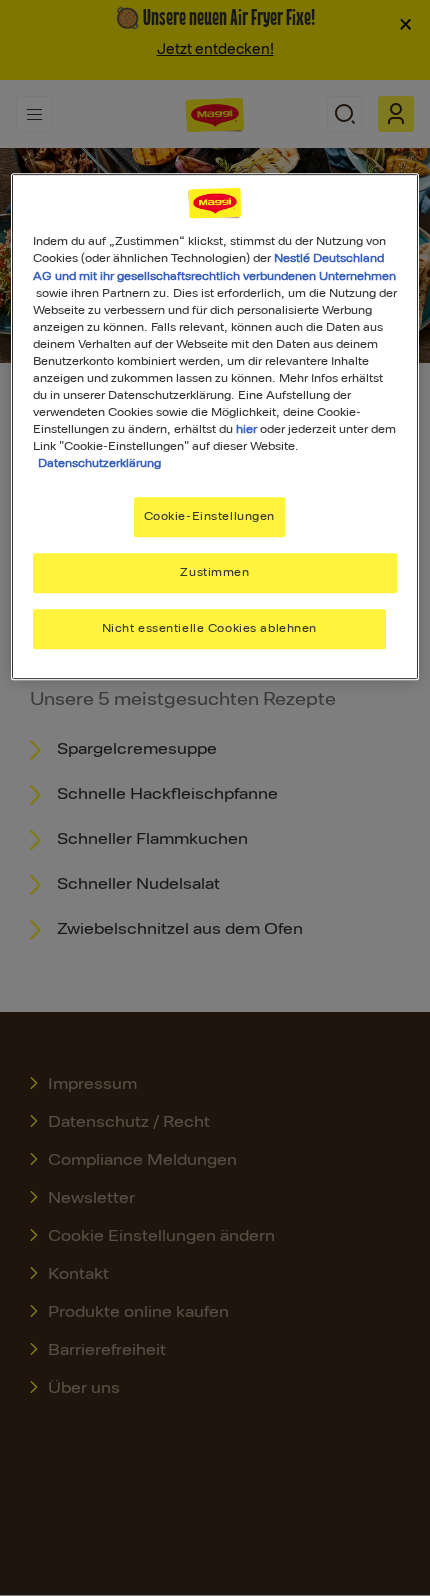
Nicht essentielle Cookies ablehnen (209, 628)
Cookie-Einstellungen (209, 516)
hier (246, 429)
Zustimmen (214, 572)
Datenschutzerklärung (99, 463)
